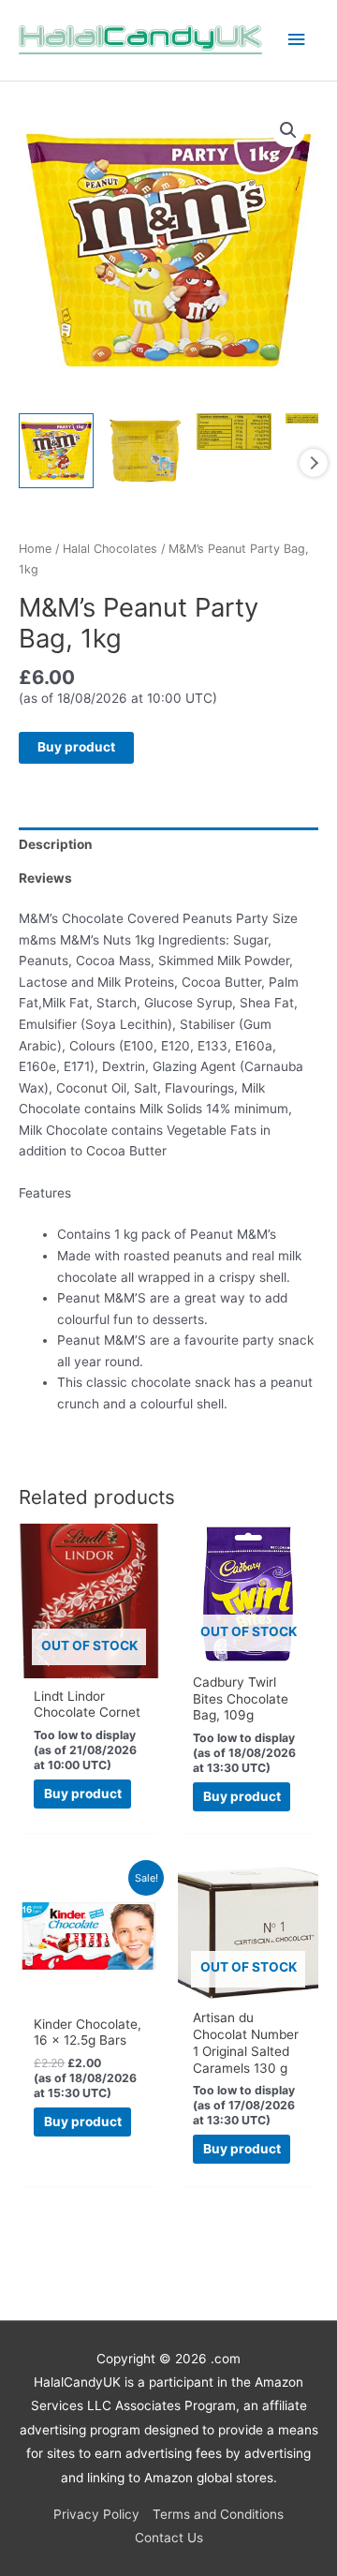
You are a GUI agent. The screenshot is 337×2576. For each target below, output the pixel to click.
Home (35, 549)
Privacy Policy (96, 2514)
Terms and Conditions (218, 2514)
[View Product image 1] (56, 451)
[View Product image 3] (234, 432)
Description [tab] (56, 844)
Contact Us (169, 2538)
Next (314, 463)
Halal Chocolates (110, 549)
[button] (288, 130)
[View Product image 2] (145, 451)
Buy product (76, 747)
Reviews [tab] (45, 878)
